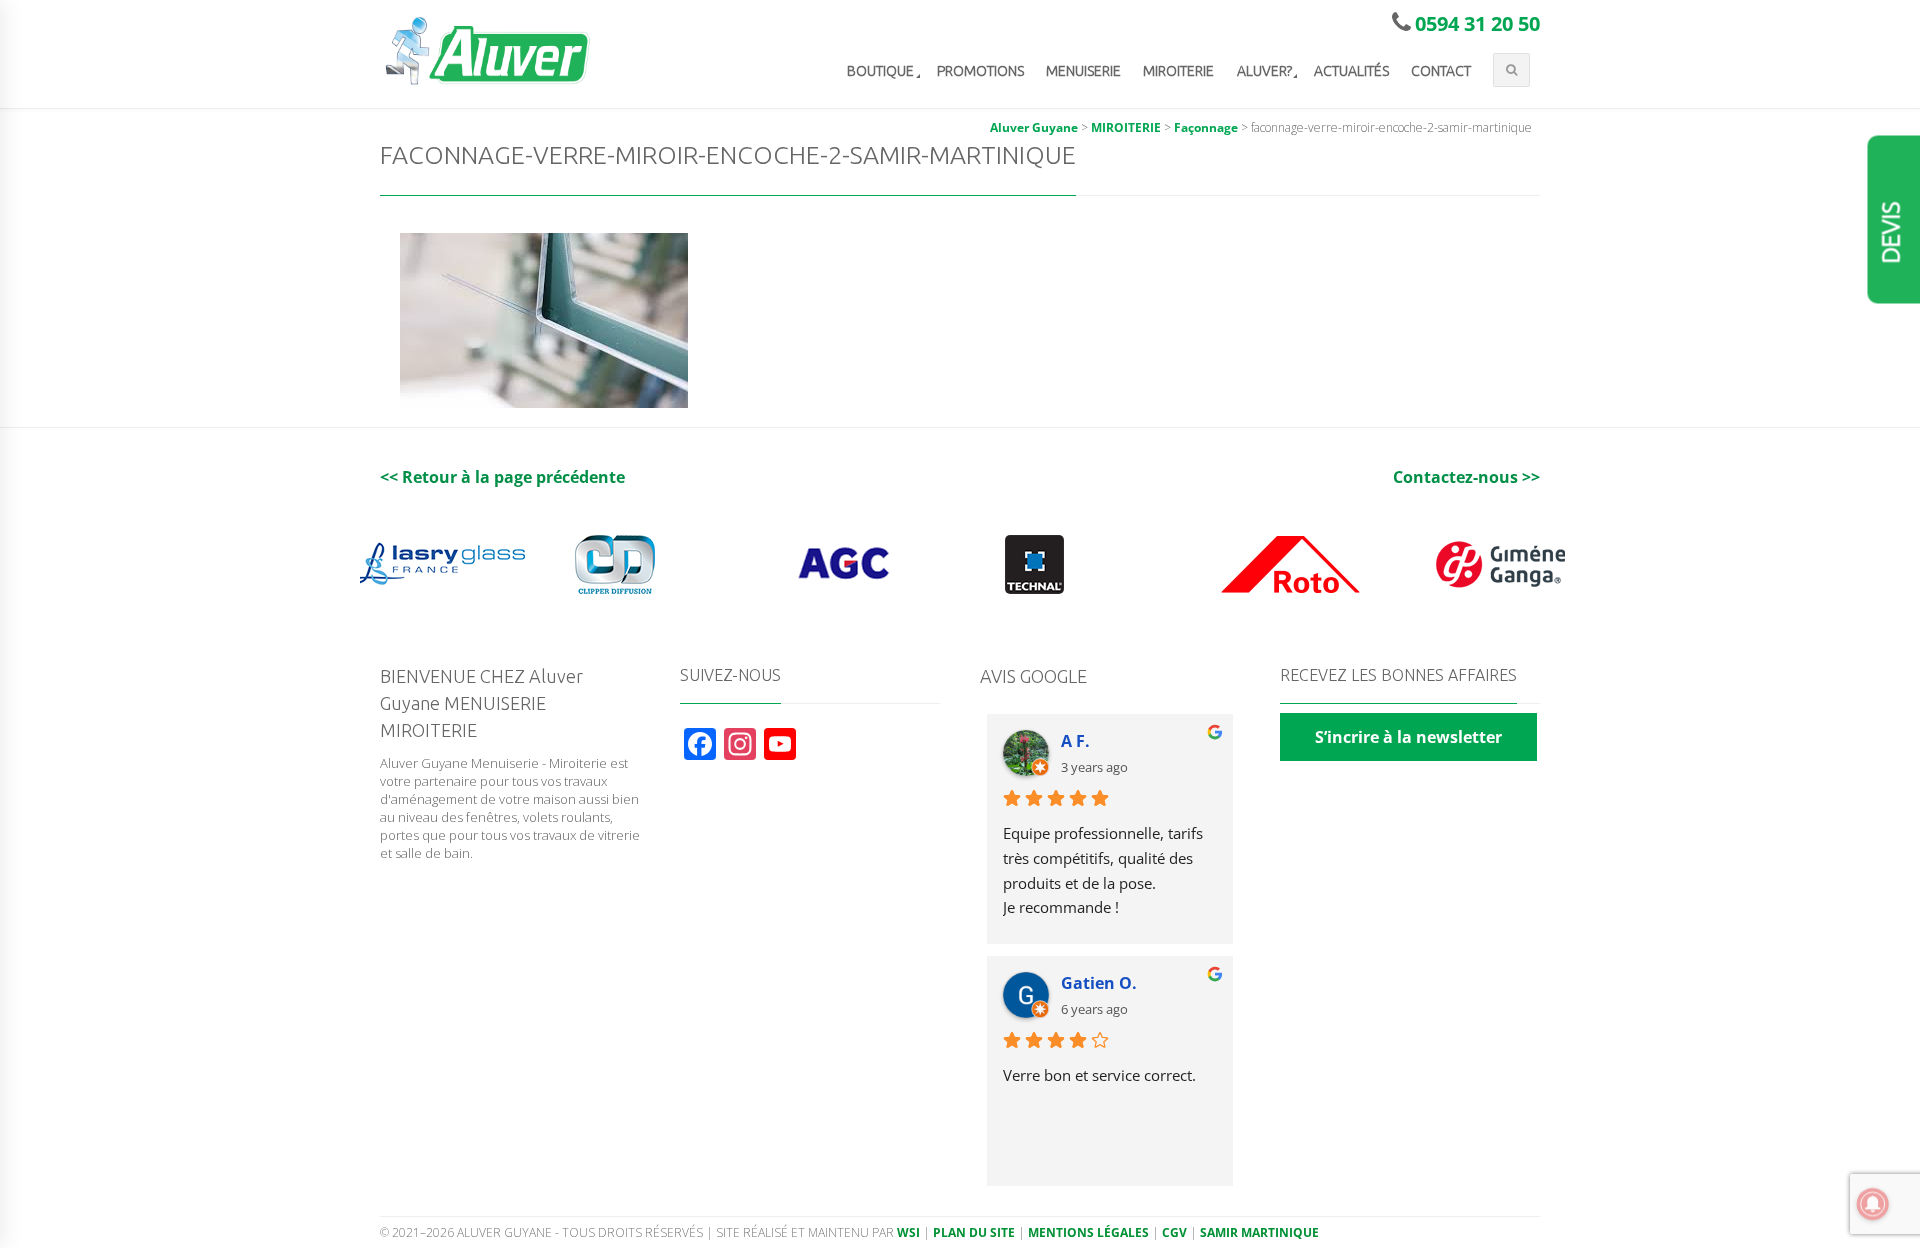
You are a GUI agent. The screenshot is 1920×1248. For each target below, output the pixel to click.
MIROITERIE (1178, 71)
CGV (1174, 1232)
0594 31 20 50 (1477, 23)
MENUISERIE (1083, 71)
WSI (908, 1232)
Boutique (880, 71)
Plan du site (974, 1232)
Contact (1441, 71)
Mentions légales (1088, 1232)
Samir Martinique (1259, 1232)
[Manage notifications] (1873, 1204)
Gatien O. (1099, 983)
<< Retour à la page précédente (502, 477)
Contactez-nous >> (1466, 477)
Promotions (980, 71)
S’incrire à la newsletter (1408, 737)
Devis (1891, 233)
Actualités (1351, 71)
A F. (1075, 741)
